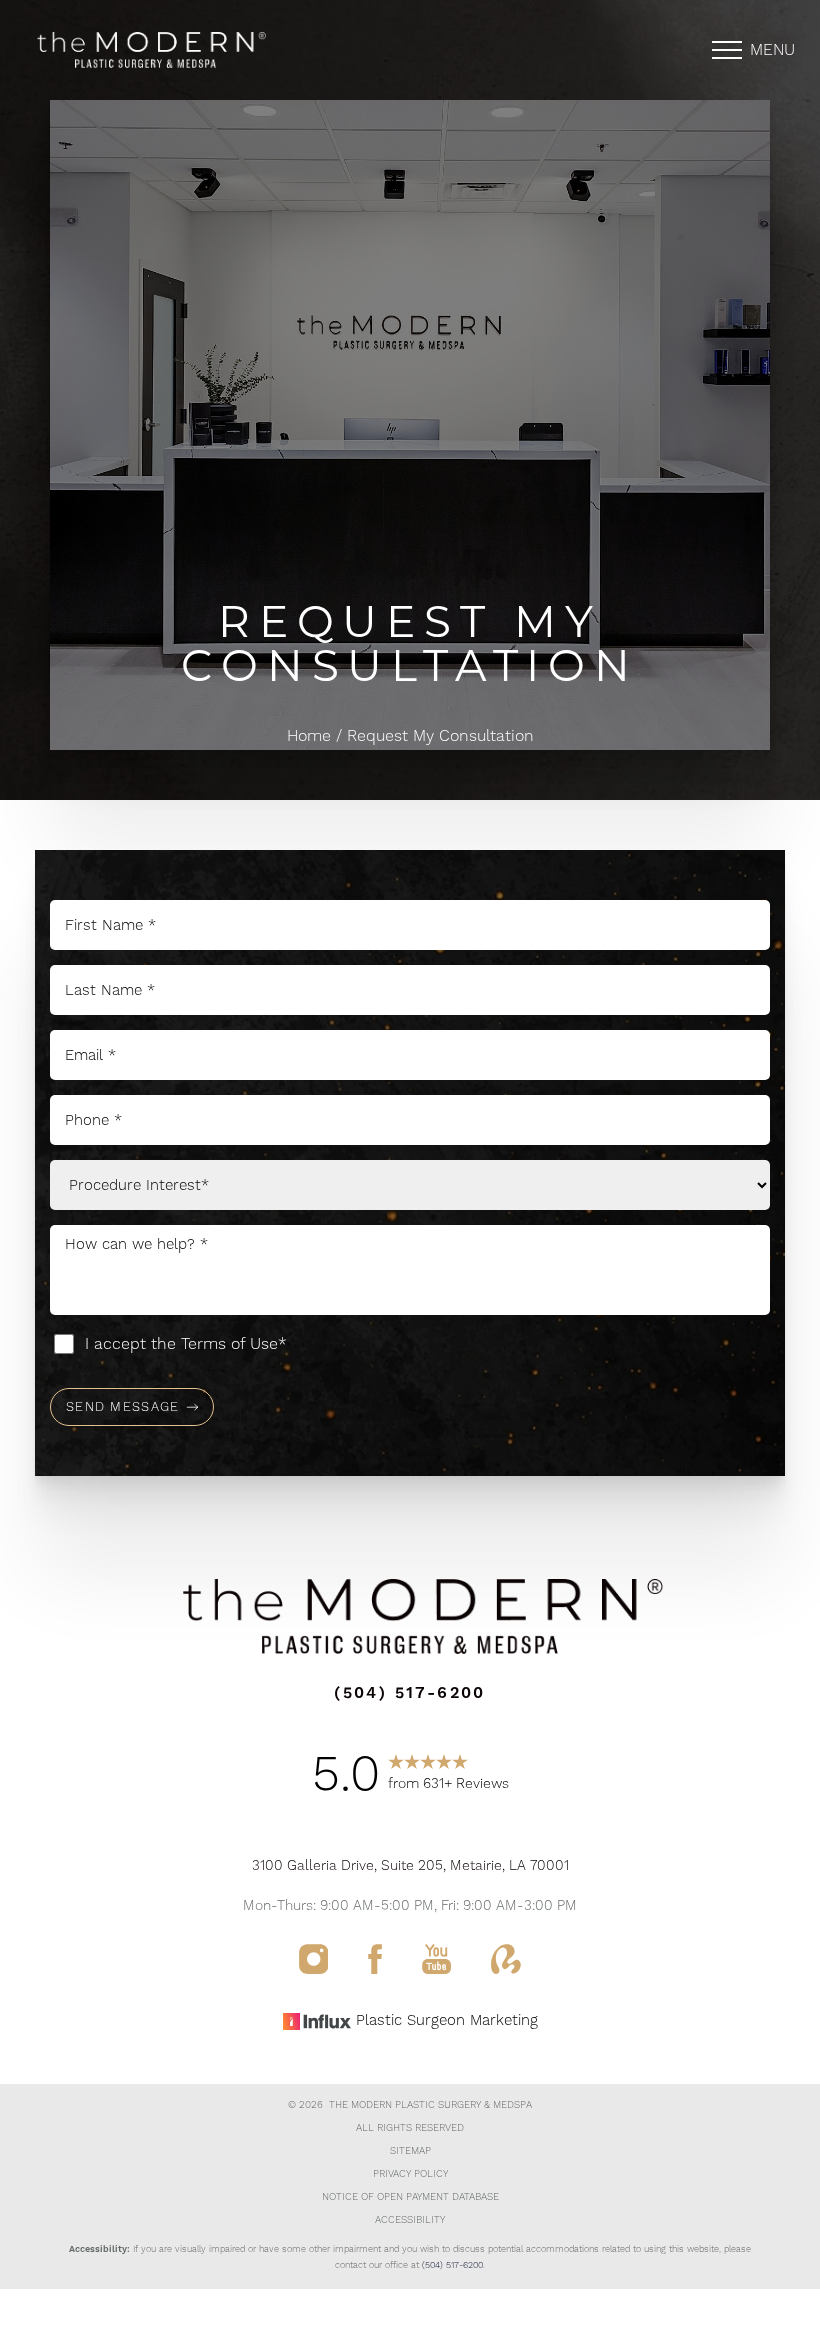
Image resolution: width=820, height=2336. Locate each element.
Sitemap (410, 2151)
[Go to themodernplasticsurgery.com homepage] (217, 50)
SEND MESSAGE (123, 1407)
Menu (772, 50)
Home (309, 736)
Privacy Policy (410, 2174)
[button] (727, 50)
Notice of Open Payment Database (410, 2197)
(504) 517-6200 (452, 2265)
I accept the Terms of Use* (186, 1344)
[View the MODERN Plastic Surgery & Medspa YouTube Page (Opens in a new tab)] (436, 1969)
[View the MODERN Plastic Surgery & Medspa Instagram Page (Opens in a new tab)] (313, 1969)
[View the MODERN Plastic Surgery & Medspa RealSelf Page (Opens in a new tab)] (506, 1969)
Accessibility (410, 2220)
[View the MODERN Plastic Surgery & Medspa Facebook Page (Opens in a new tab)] (375, 1969)
